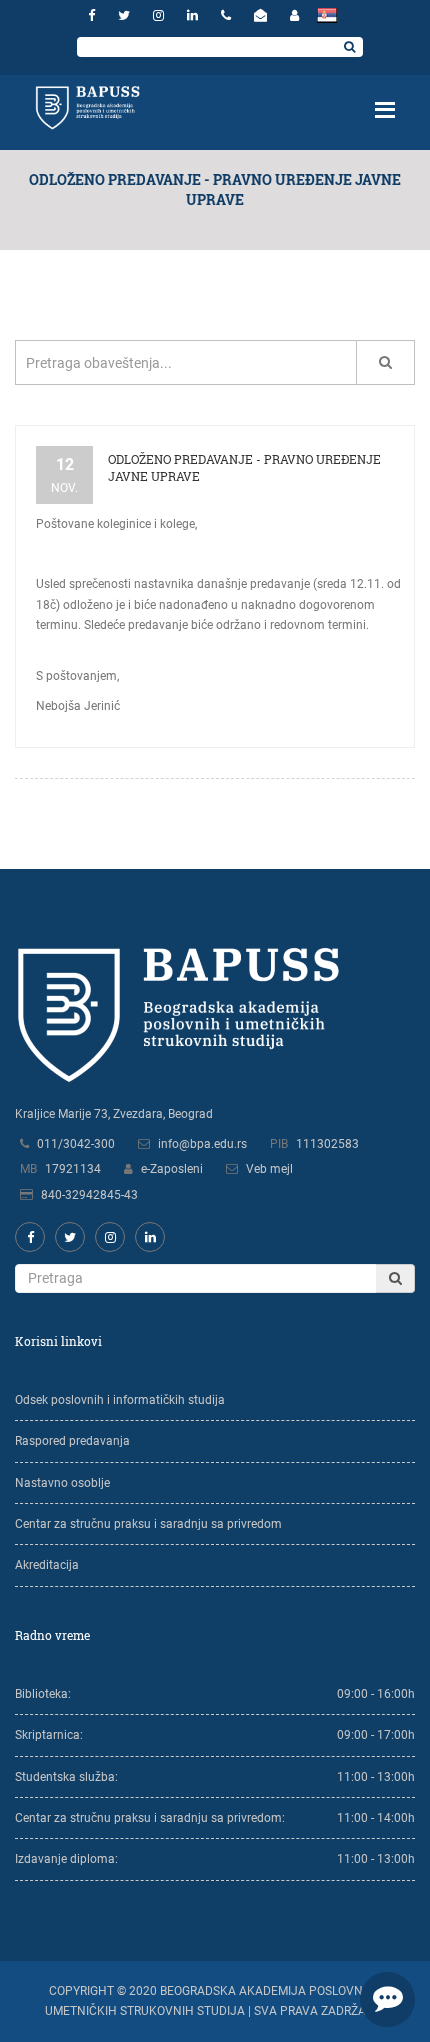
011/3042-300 (76, 1144)
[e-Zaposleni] (294, 15)
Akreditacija (47, 1565)
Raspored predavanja (72, 1441)
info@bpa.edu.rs (202, 1144)
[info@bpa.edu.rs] (263, 15)
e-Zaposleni (172, 1169)
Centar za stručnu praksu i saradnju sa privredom (148, 1524)
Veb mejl (269, 1169)
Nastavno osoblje (62, 1483)
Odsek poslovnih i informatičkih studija (120, 1400)
